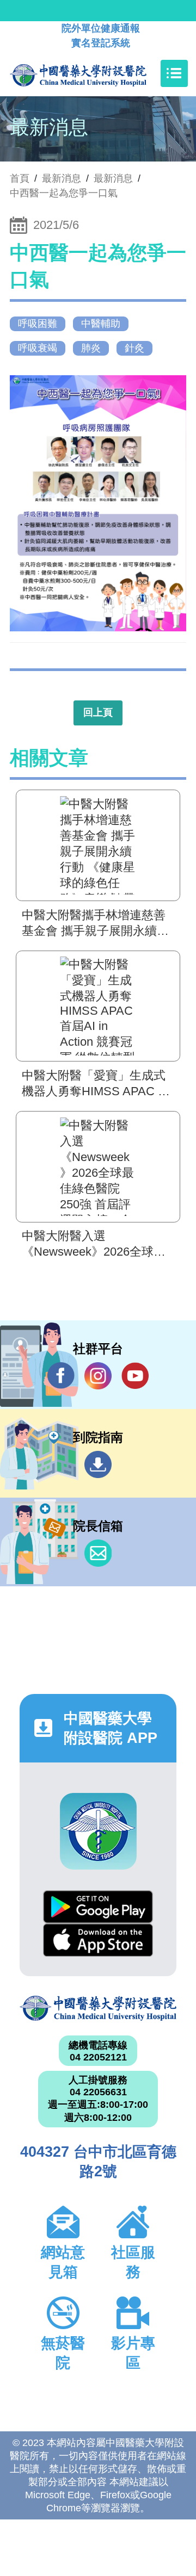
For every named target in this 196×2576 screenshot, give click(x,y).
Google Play (98, 1907)
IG (98, 1376)
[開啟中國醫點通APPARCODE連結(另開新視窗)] (98, 1831)
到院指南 (98, 1464)
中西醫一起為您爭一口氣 (64, 193)
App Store (98, 1940)
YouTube (135, 1376)
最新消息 (113, 178)
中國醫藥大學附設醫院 (98, 2008)
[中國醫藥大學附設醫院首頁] (94, 73)
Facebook (61, 1376)
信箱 (98, 1553)
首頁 (20, 178)
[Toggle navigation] (174, 73)
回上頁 (98, 712)
